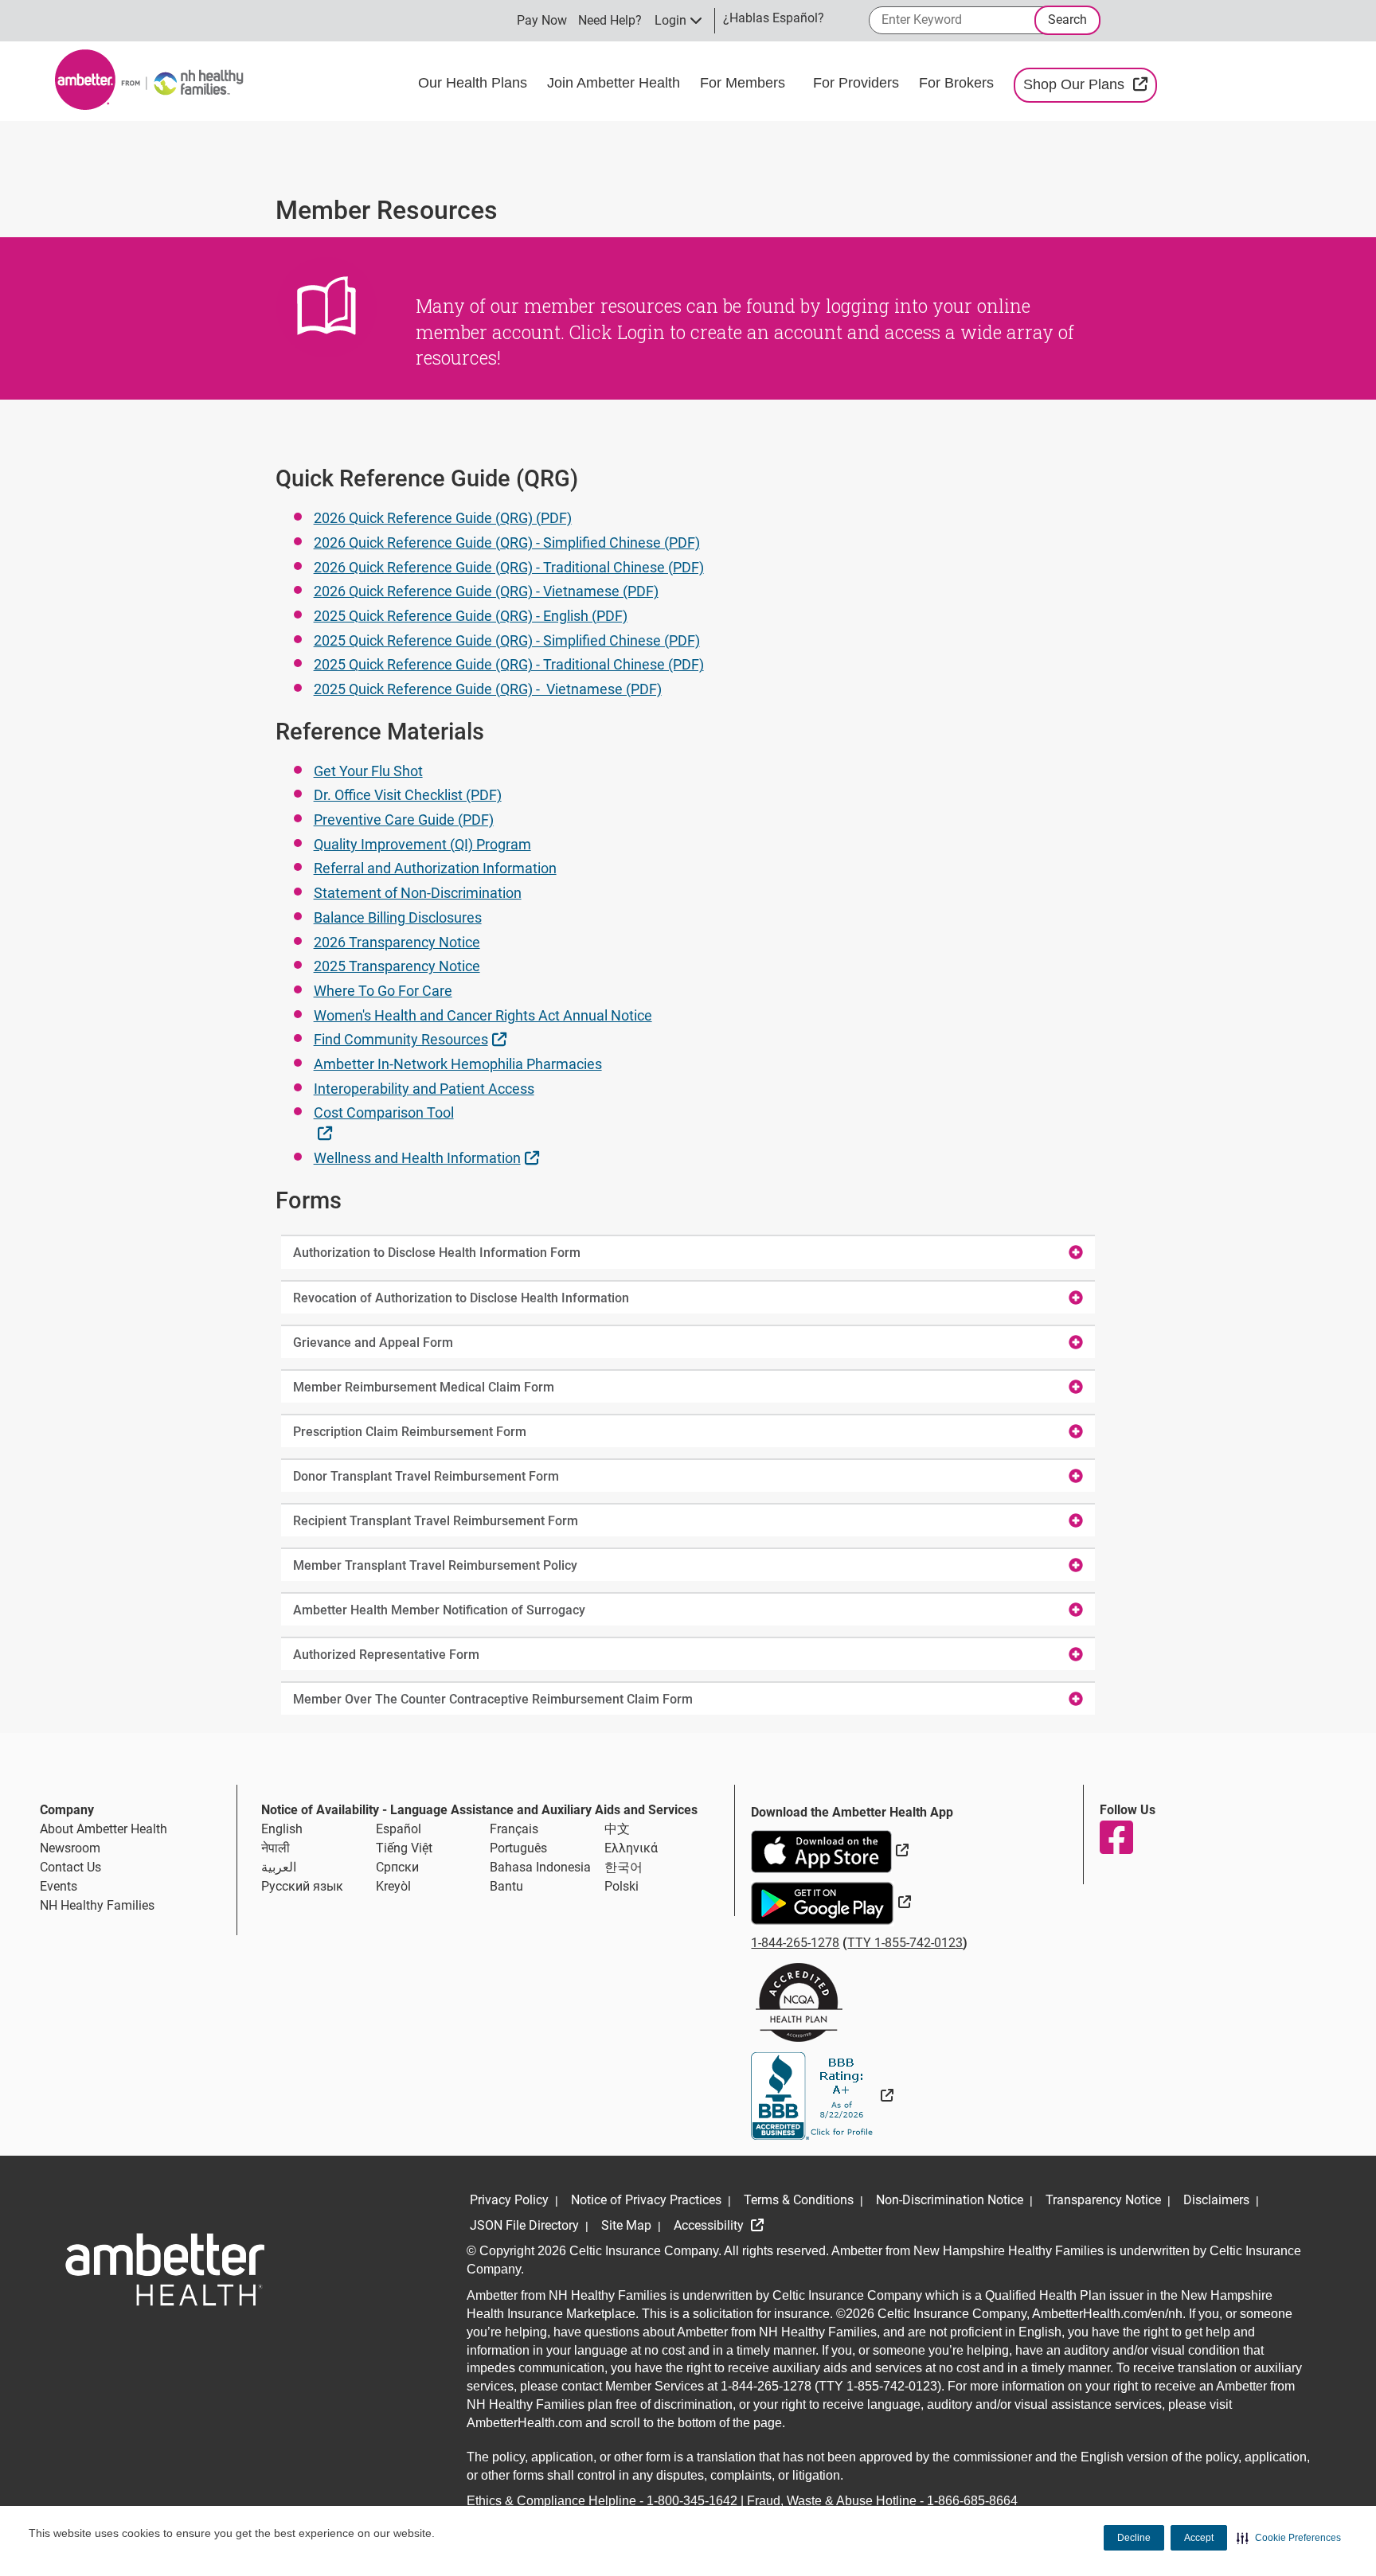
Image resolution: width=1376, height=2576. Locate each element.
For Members (745, 83)
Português (518, 1848)
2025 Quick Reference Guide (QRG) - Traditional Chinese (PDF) (509, 664)
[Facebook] (1116, 1837)
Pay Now (542, 20)
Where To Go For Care (383, 991)
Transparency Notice (1103, 2200)
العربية (279, 1867)
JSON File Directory (524, 2225)
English (282, 1829)
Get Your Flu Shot (368, 771)
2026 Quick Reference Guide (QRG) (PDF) (443, 518)
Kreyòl (393, 1886)
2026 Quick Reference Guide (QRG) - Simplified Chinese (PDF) (507, 543)
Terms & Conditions (799, 2200)
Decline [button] (1134, 2538)
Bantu (506, 1886)
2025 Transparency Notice (397, 966)
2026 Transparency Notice (397, 942)
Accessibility (710, 2225)
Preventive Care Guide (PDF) (404, 820)
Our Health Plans (475, 83)
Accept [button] (1199, 2538)
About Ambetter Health (104, 1829)
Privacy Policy (509, 2200)
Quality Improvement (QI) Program (422, 844)
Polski (622, 1886)
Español (399, 1829)
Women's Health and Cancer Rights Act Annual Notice (483, 1015)
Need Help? (610, 20)
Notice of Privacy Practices (646, 2200)
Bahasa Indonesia (540, 1867)
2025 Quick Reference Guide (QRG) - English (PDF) (471, 616)
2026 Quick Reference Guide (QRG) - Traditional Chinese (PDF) (509, 567)
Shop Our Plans (1090, 84)
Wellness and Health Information (428, 1157)
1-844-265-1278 (795, 1943)
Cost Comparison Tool (384, 1122)
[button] (1289, 2538)
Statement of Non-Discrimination (418, 893)
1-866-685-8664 (972, 2501)
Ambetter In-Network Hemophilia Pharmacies (458, 1064)
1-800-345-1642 (692, 2501)
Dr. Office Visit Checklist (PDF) (408, 795)
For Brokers (958, 83)
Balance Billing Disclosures (398, 917)
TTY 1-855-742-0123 (905, 1943)
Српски (397, 1867)
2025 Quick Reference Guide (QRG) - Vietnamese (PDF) (488, 689)
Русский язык (302, 1886)
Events (59, 1886)
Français (514, 1829)
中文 (617, 1829)
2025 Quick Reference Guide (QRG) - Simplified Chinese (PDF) (507, 640)
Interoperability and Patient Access (424, 1089)
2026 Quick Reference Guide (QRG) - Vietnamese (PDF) (486, 591)
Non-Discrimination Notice (950, 2200)
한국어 (623, 1867)
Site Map (626, 2225)
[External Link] (822, 2096)
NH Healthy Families (97, 1905)
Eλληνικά (631, 1848)
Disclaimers (1216, 2200)
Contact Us (70, 1867)
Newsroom (70, 1848)
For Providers (858, 83)
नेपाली (276, 1848)
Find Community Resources (412, 1039)
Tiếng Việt (404, 1848)
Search (1067, 20)
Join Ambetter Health (616, 83)
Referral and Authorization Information (435, 868)
